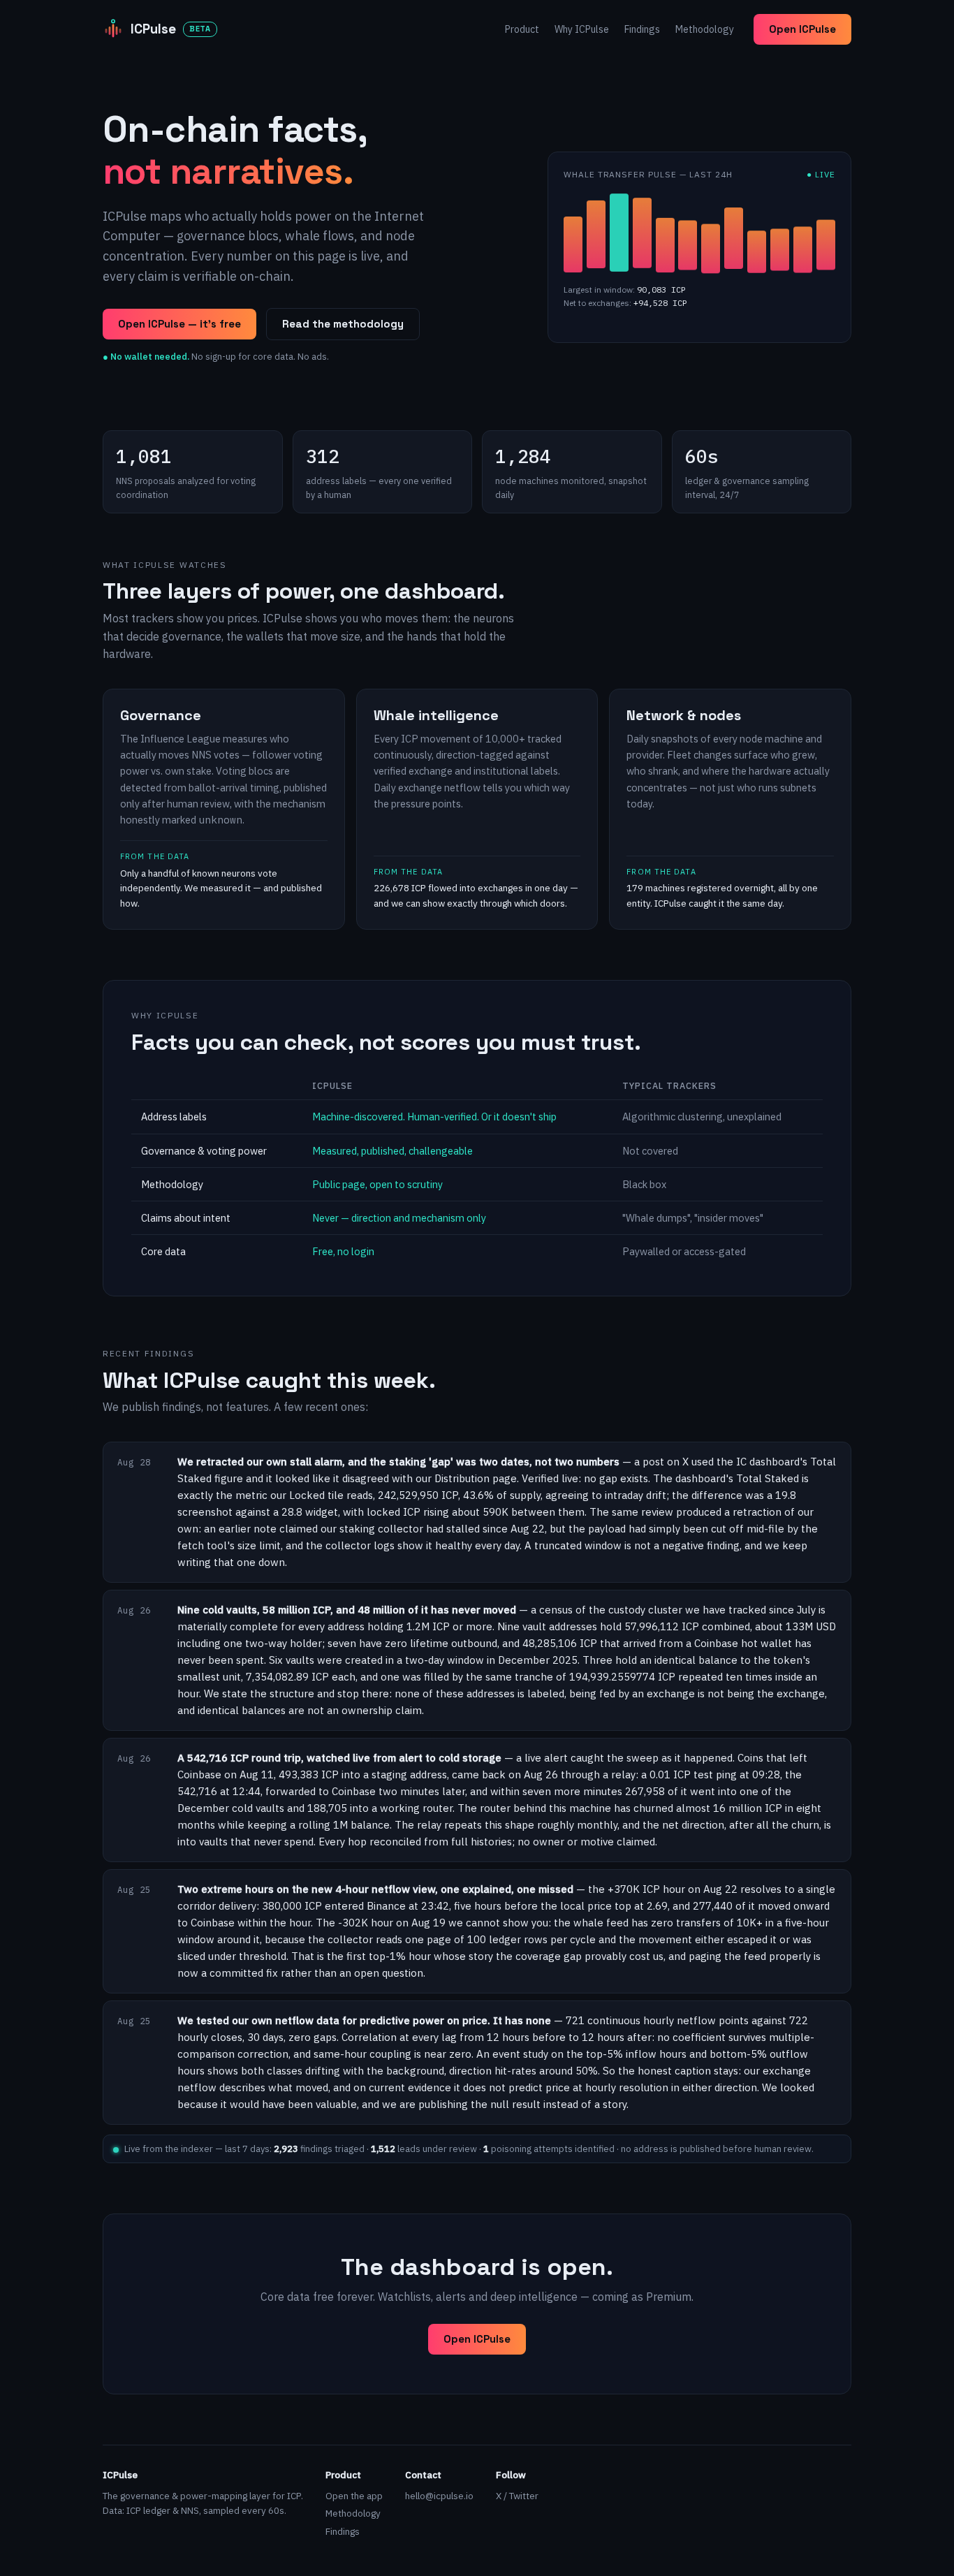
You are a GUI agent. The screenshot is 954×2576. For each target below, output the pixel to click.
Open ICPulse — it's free (179, 324)
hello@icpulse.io (439, 2496)
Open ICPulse (802, 29)
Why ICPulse (582, 29)
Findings (642, 29)
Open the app (354, 2496)
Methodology (705, 29)
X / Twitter (517, 2496)
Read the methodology (343, 324)
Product (522, 29)
